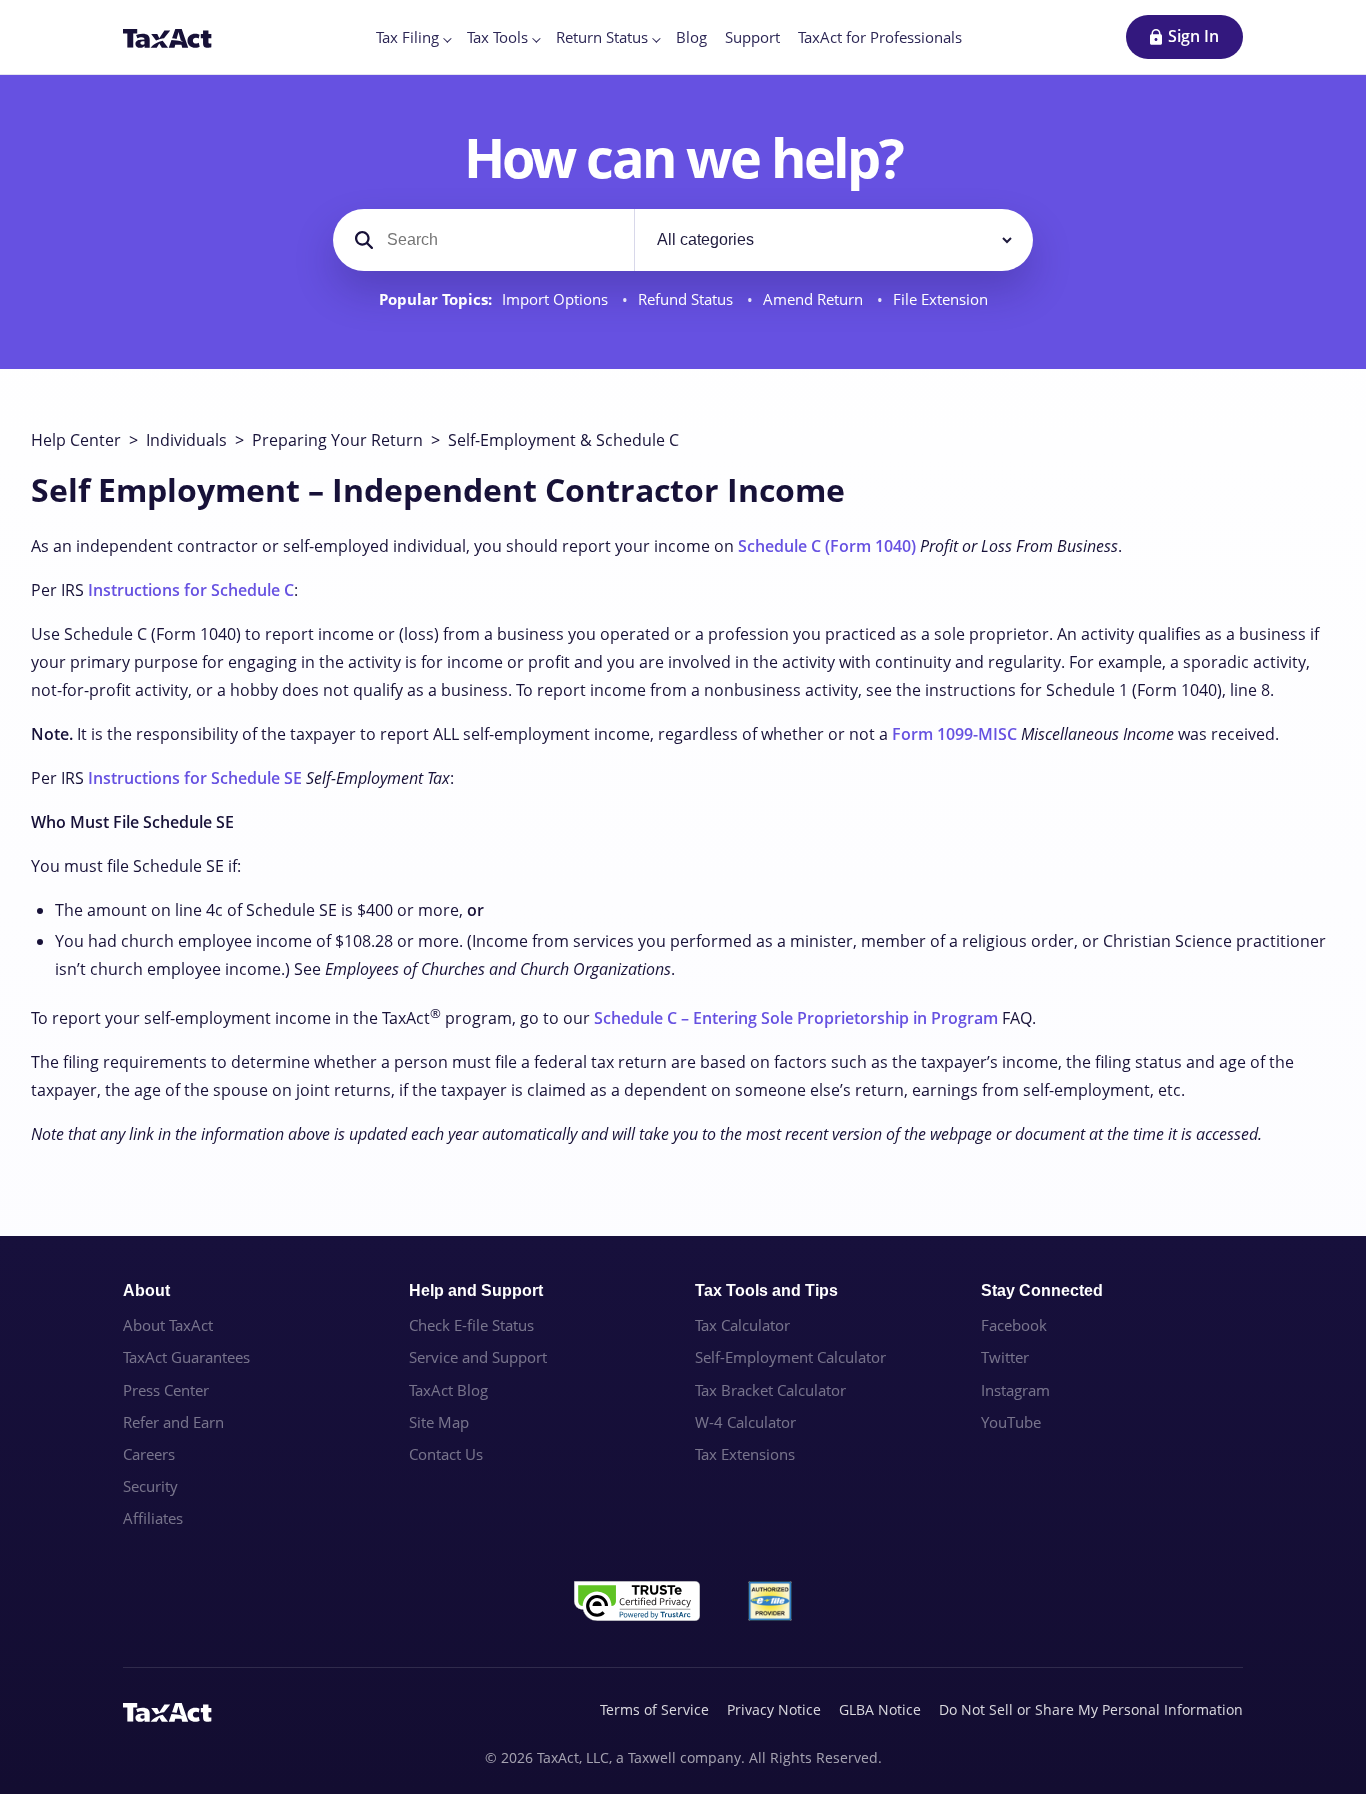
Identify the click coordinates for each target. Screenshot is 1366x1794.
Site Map (439, 1422)
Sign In (1193, 36)
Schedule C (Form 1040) (827, 546)
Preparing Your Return (337, 440)
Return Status (602, 37)
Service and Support (478, 1357)
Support (752, 37)
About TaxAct (168, 1325)
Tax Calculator (742, 1325)
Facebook (1014, 1325)
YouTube (1011, 1422)
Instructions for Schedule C (191, 590)
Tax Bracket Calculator (770, 1390)
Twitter (1005, 1357)
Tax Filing (407, 37)
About (146, 1290)
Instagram (1015, 1390)
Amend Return (815, 299)
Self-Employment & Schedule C (563, 440)
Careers (149, 1454)
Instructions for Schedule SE (195, 778)
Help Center (76, 440)
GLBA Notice (880, 1709)
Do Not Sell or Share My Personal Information (1091, 1709)
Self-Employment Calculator (790, 1357)
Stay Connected (1042, 1290)
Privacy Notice (774, 1709)
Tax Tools (497, 37)
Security (150, 1486)
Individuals (186, 440)
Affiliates (153, 1518)
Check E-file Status (471, 1325)
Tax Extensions (745, 1454)
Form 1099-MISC (954, 734)
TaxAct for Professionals (880, 37)
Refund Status (687, 299)
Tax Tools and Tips (766, 1290)
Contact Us (446, 1454)
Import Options (557, 299)
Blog (691, 37)
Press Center (166, 1390)
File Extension (940, 299)
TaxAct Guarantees (186, 1357)
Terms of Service (654, 1709)
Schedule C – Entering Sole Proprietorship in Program (796, 1018)
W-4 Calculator (745, 1422)
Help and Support (476, 1290)
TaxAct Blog (448, 1390)
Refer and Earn (173, 1422)
